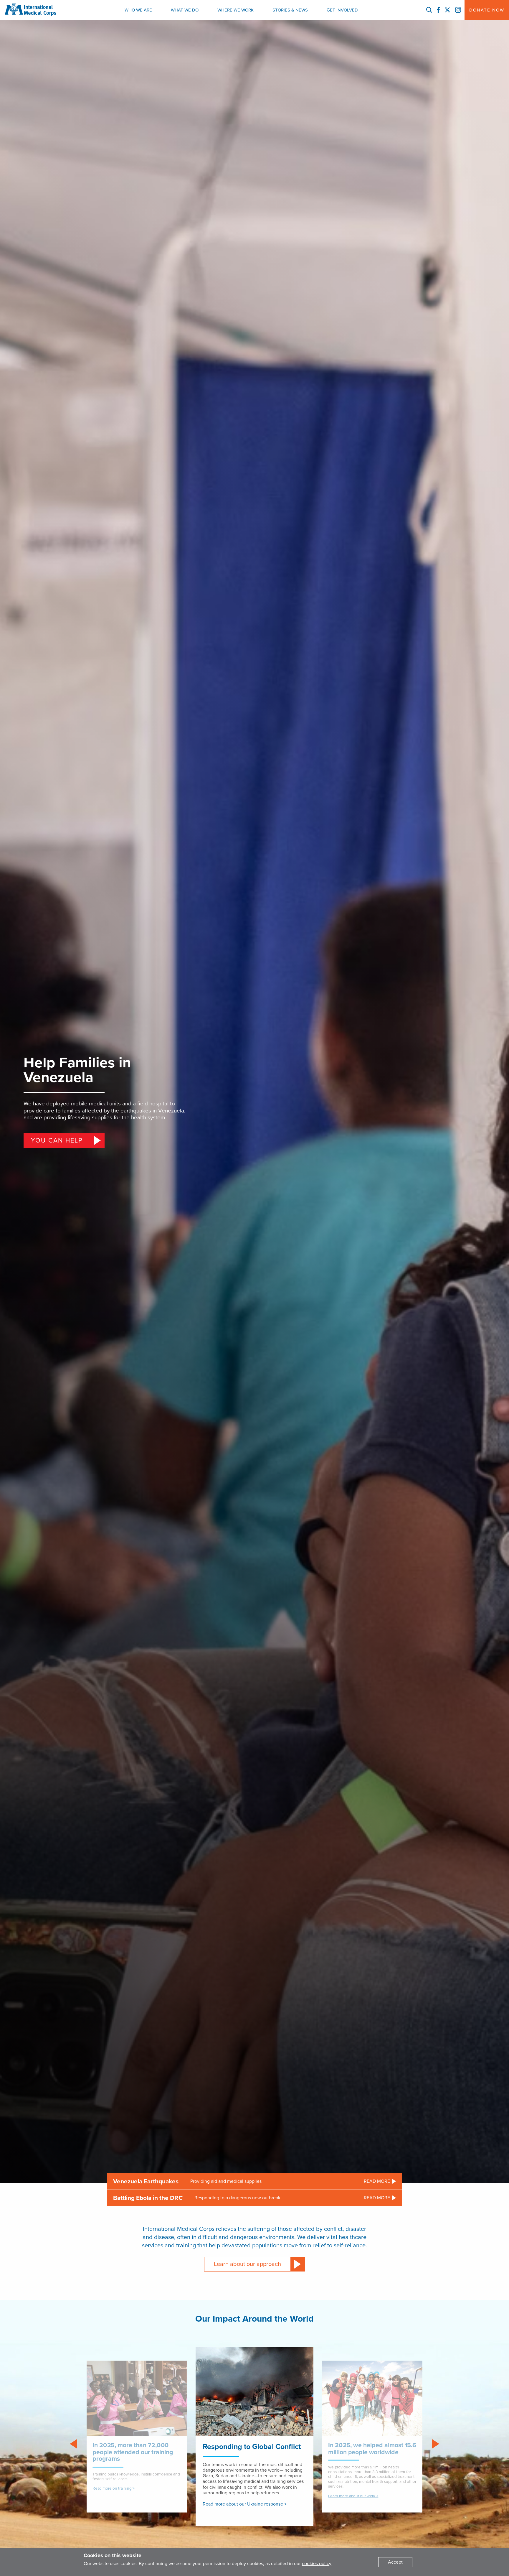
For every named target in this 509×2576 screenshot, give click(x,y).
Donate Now (487, 10)
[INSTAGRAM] (458, 10)
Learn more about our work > (353, 2496)
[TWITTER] (447, 10)
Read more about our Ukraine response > (245, 2504)
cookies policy (317, 2564)
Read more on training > (113, 2489)
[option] (254, 2437)
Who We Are (138, 10)
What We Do (185, 10)
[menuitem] (138, 10)
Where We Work (236, 10)
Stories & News (290, 10)
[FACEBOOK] (438, 10)
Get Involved (342, 10)
